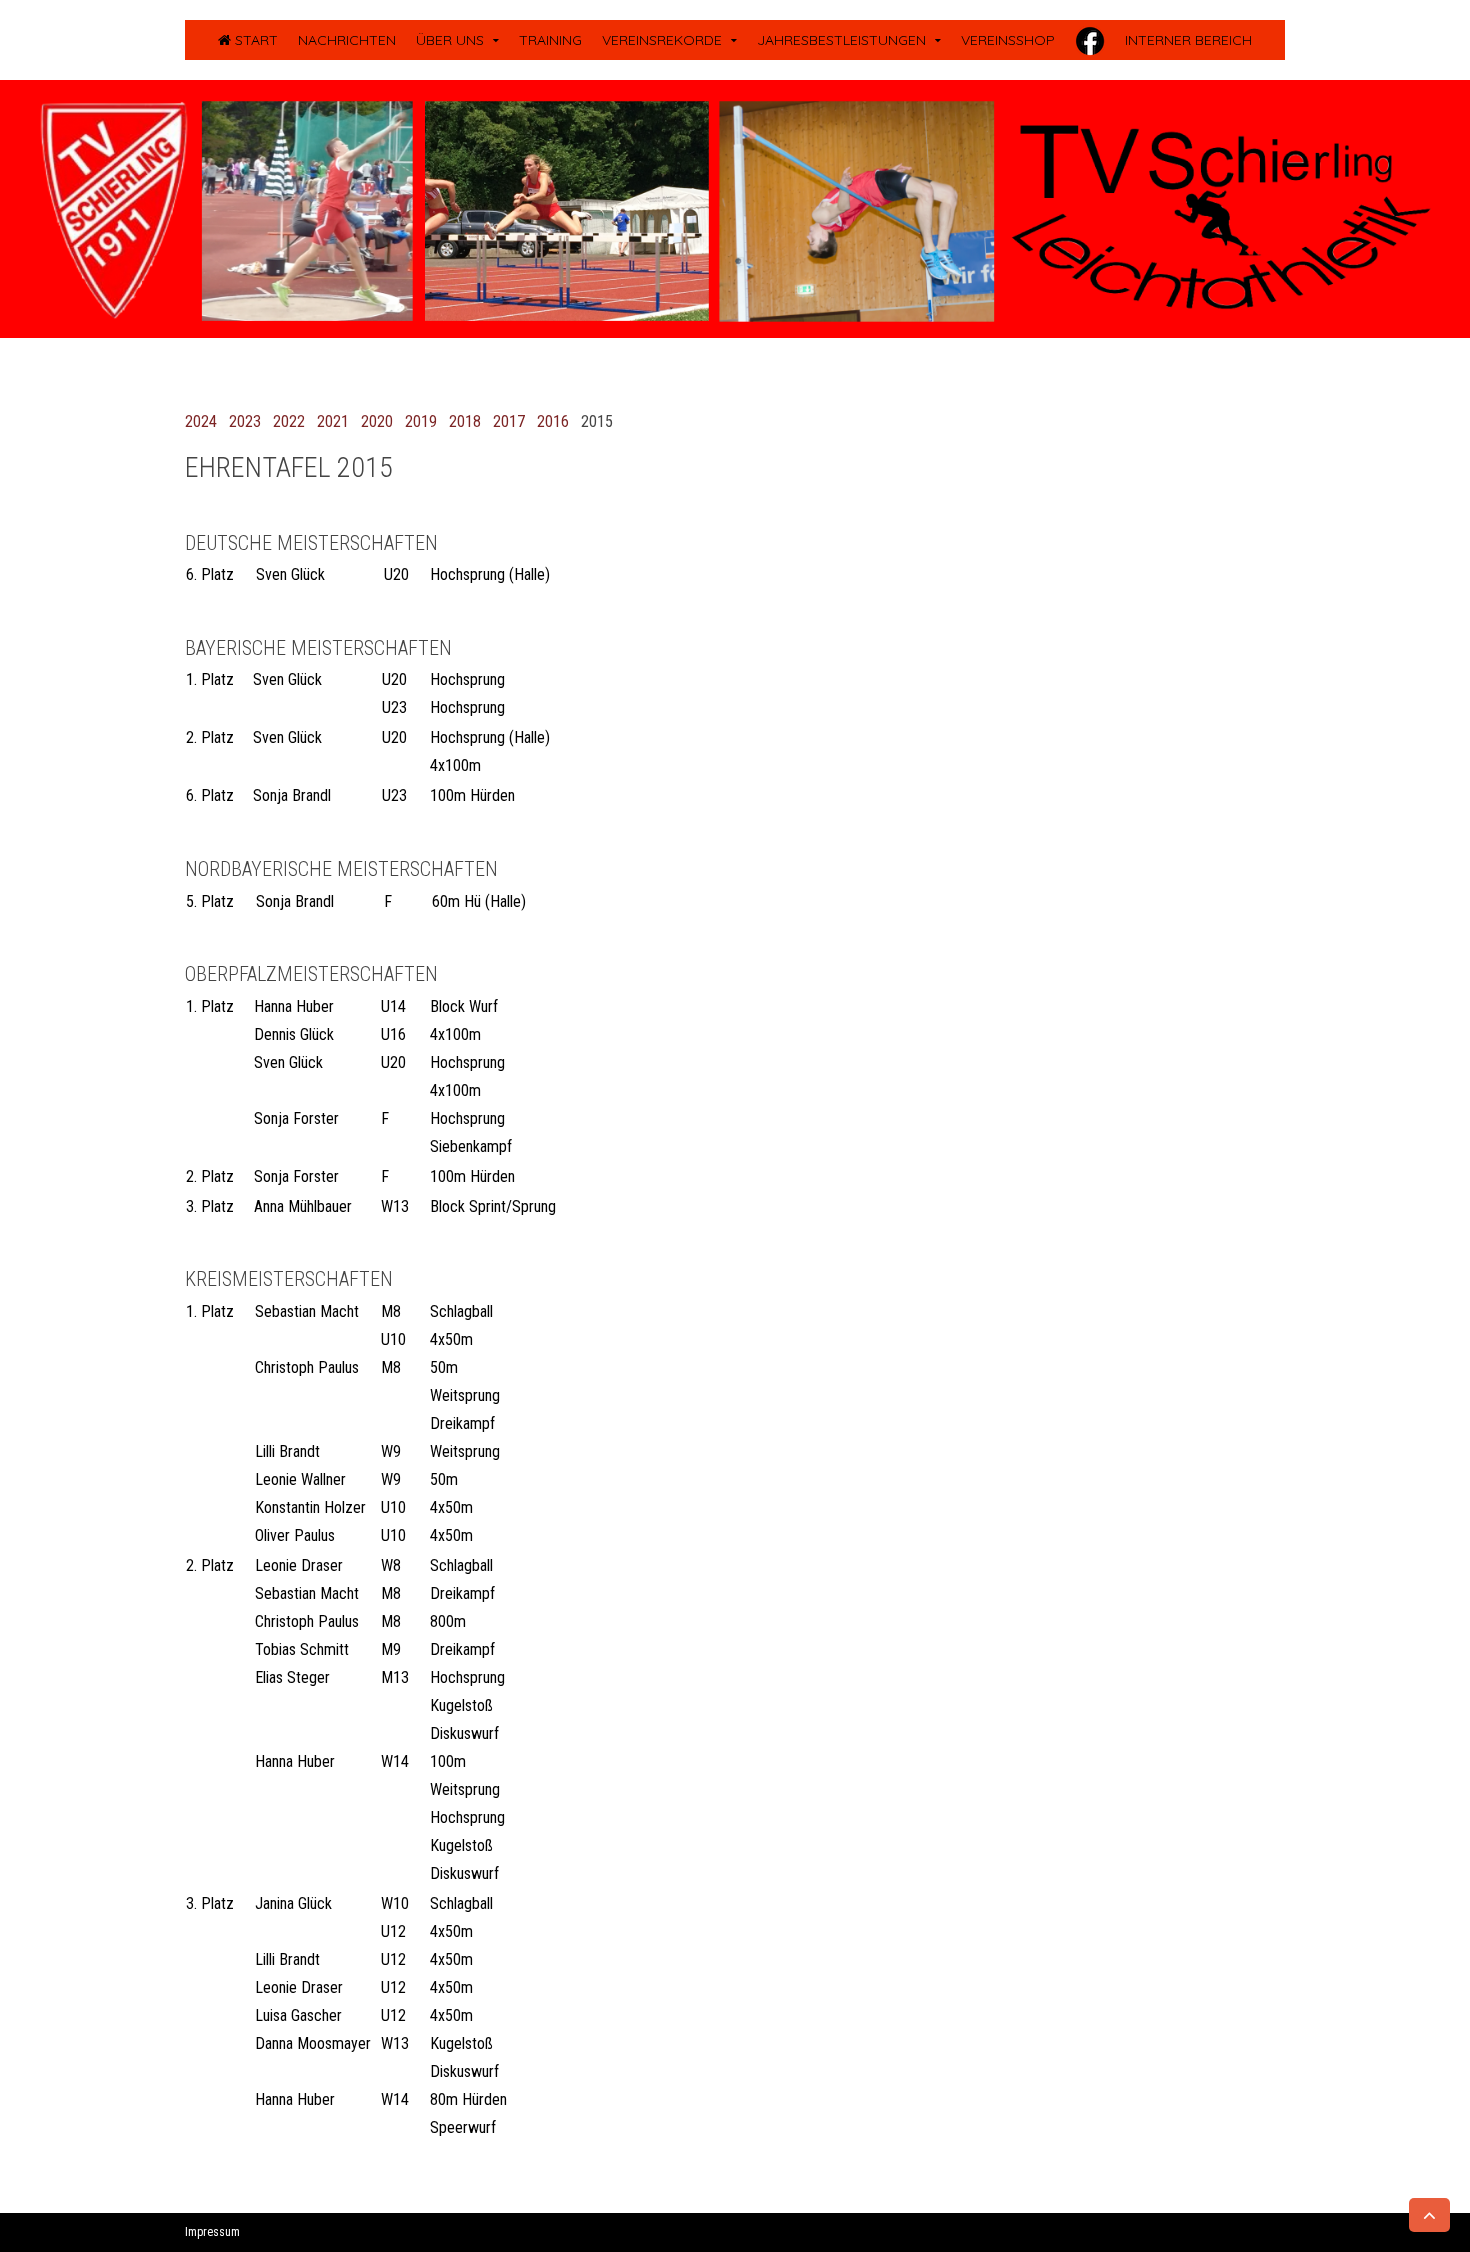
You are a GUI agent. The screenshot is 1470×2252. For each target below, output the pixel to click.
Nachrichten (347, 40)
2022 (289, 421)
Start (254, 40)
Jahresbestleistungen (841, 40)
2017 (509, 421)
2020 (377, 421)
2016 (553, 421)
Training (550, 40)
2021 (333, 421)
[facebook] (1090, 40)
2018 (465, 421)
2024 (201, 421)
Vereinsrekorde (662, 40)
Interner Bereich (1188, 40)
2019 (421, 421)
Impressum (212, 2232)
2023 (245, 421)
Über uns (450, 40)
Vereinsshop (1008, 40)
